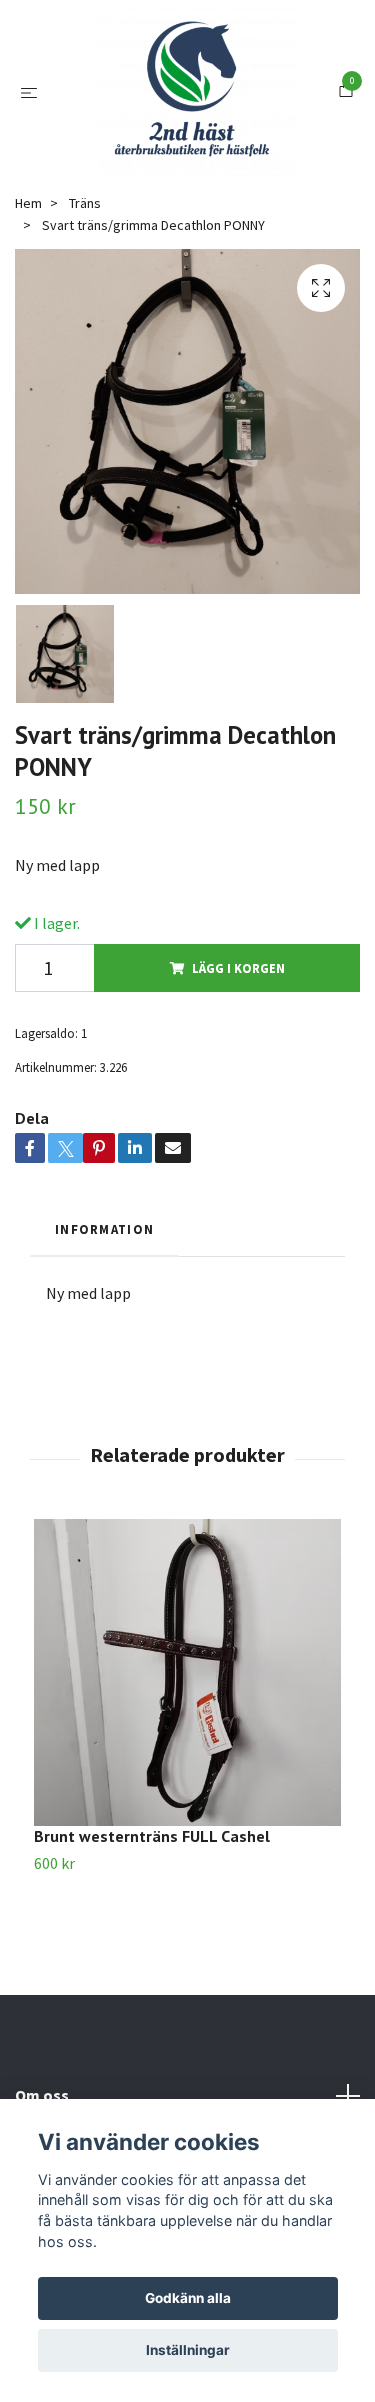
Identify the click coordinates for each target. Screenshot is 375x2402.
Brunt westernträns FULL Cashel (152, 1934)
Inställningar (188, 2350)
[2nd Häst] (208, 128)
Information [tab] (104, 1327)
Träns (85, 301)
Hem (28, 301)
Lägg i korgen (238, 1066)
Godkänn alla (188, 2298)
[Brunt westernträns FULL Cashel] (187, 1770)
